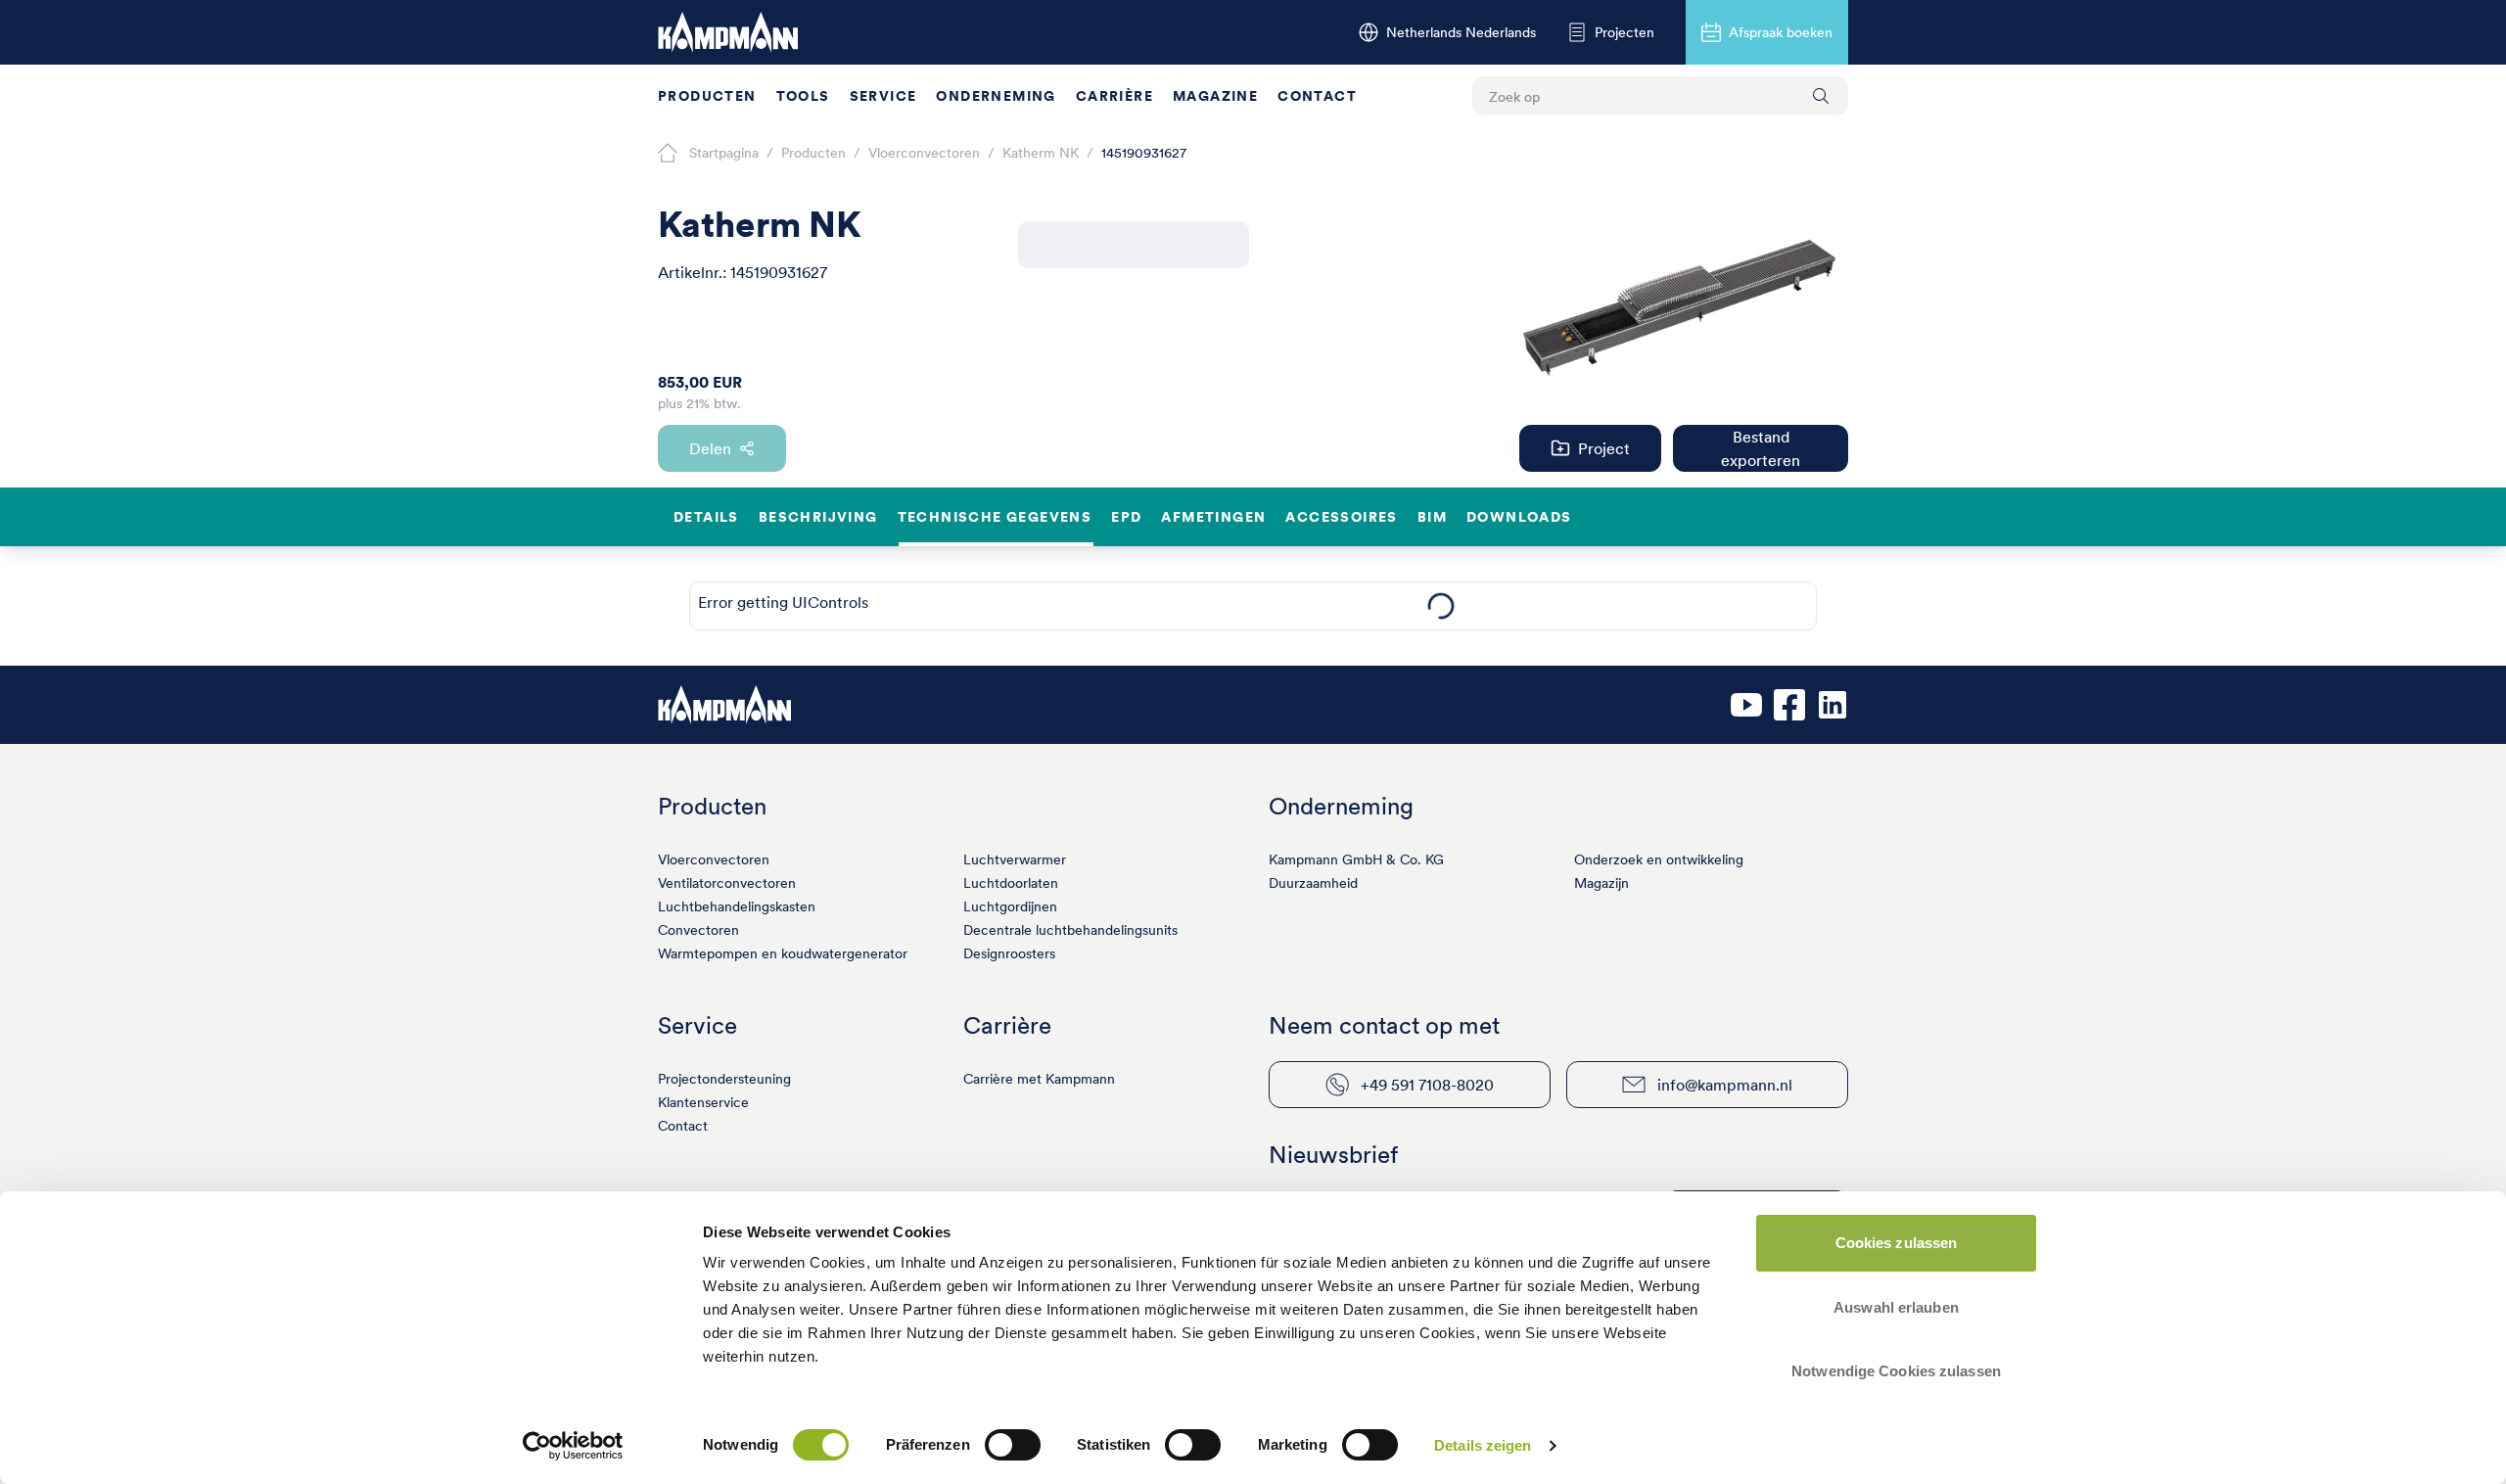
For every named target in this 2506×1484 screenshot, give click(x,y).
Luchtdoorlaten (1011, 883)
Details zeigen (1483, 1445)
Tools (803, 96)
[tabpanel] (1440, 606)
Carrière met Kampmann (1039, 1079)
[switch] (1013, 1445)
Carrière (1114, 96)
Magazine (1215, 96)
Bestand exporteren (1761, 448)
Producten (707, 96)
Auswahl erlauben (1896, 1307)
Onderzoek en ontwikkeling (1659, 859)
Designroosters (1009, 953)
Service (883, 96)
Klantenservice (703, 1102)
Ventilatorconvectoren (727, 883)
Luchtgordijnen (1010, 906)
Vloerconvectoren (714, 859)
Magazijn (1601, 883)
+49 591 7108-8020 (1427, 1085)
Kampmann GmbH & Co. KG (1356, 859)
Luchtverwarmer (1015, 859)
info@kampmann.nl (1725, 1085)
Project (1604, 448)
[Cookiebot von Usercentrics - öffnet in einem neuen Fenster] (573, 1446)
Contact (1317, 96)
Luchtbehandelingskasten (737, 906)
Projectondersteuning (724, 1079)
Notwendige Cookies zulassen (1896, 1371)
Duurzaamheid (1313, 883)
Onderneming (996, 96)
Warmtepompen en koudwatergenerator (783, 953)
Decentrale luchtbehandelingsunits (1070, 930)
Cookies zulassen (1897, 1243)
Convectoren (698, 930)
